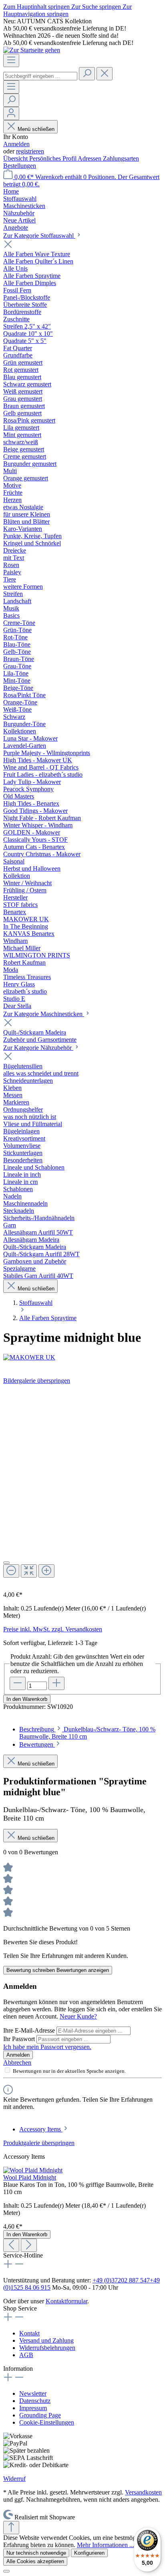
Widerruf (14, 2479)
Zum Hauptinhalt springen (37, 7)
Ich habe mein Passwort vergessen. (47, 2047)
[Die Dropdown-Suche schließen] (105, 74)
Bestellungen (20, 166)
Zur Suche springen (97, 7)
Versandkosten (143, 2492)
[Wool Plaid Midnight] (33, 2170)
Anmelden (16, 144)
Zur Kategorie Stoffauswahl (39, 236)
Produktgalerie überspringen (39, 2143)
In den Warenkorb (27, 1699)
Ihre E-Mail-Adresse (30, 2030)
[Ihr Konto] (11, 113)
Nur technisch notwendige (36, 2553)
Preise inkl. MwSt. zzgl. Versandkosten (53, 1629)
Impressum (33, 2408)
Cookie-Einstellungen (47, 2422)
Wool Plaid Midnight (30, 2177)
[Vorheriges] (11, 2245)
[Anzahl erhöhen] (56, 1683)
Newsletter (33, 2393)
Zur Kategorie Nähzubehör (38, 1048)
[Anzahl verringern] (18, 1683)
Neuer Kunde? (78, 2016)
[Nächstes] (29, 2245)
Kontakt (29, 2333)
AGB (26, 2355)
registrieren (30, 151)
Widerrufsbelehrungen (47, 2348)
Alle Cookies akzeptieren (35, 2561)
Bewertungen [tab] (37, 1744)
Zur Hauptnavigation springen (67, 10)
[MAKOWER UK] (82, 1357)
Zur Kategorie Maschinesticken (44, 1014)
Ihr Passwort (20, 2039)
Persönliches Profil (53, 158)
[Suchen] (87, 74)
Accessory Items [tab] (41, 2129)
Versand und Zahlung (46, 2340)
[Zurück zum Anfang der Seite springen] (11, 2528)
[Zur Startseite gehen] (32, 50)
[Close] (6, 1563)
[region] (82, 1485)
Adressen (90, 158)
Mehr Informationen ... (106, 2545)
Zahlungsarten (121, 158)
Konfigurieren (89, 2553)
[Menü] (11, 60)
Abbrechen (17, 2063)
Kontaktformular (66, 2301)
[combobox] (40, 76)
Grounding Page (40, 2415)
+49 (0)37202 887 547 (121, 2280)
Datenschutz (35, 2401)
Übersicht (16, 158)
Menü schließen (36, 129)
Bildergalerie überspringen (37, 1381)
